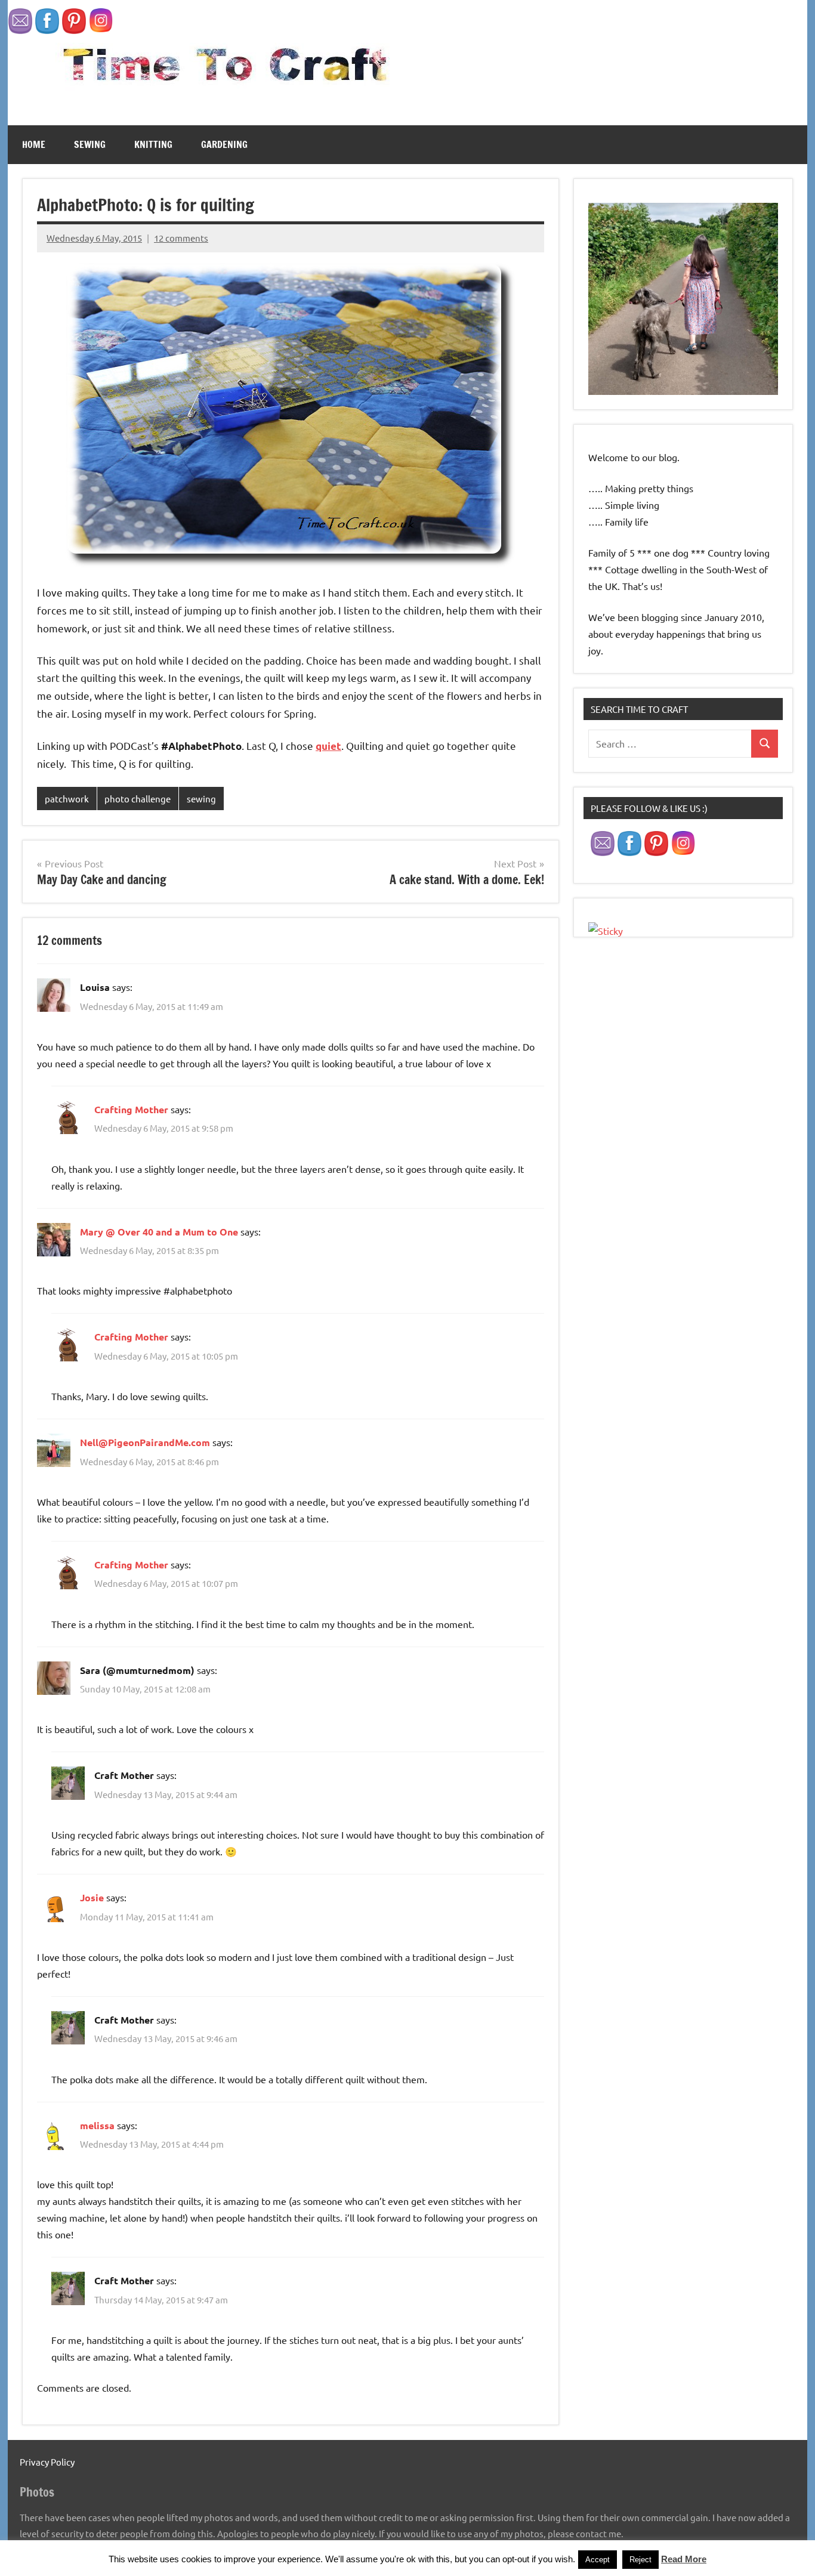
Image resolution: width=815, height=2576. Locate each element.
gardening (224, 144)
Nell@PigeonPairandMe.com (145, 1442)
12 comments (181, 238)
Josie (92, 1897)
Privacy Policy (47, 2462)
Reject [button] (640, 2560)
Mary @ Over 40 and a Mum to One (159, 1232)
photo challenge (138, 799)
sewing (90, 144)
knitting (153, 144)
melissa (97, 2125)
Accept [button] (598, 2560)
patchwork (67, 799)
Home (34, 144)
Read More (684, 2559)
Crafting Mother (131, 1109)
